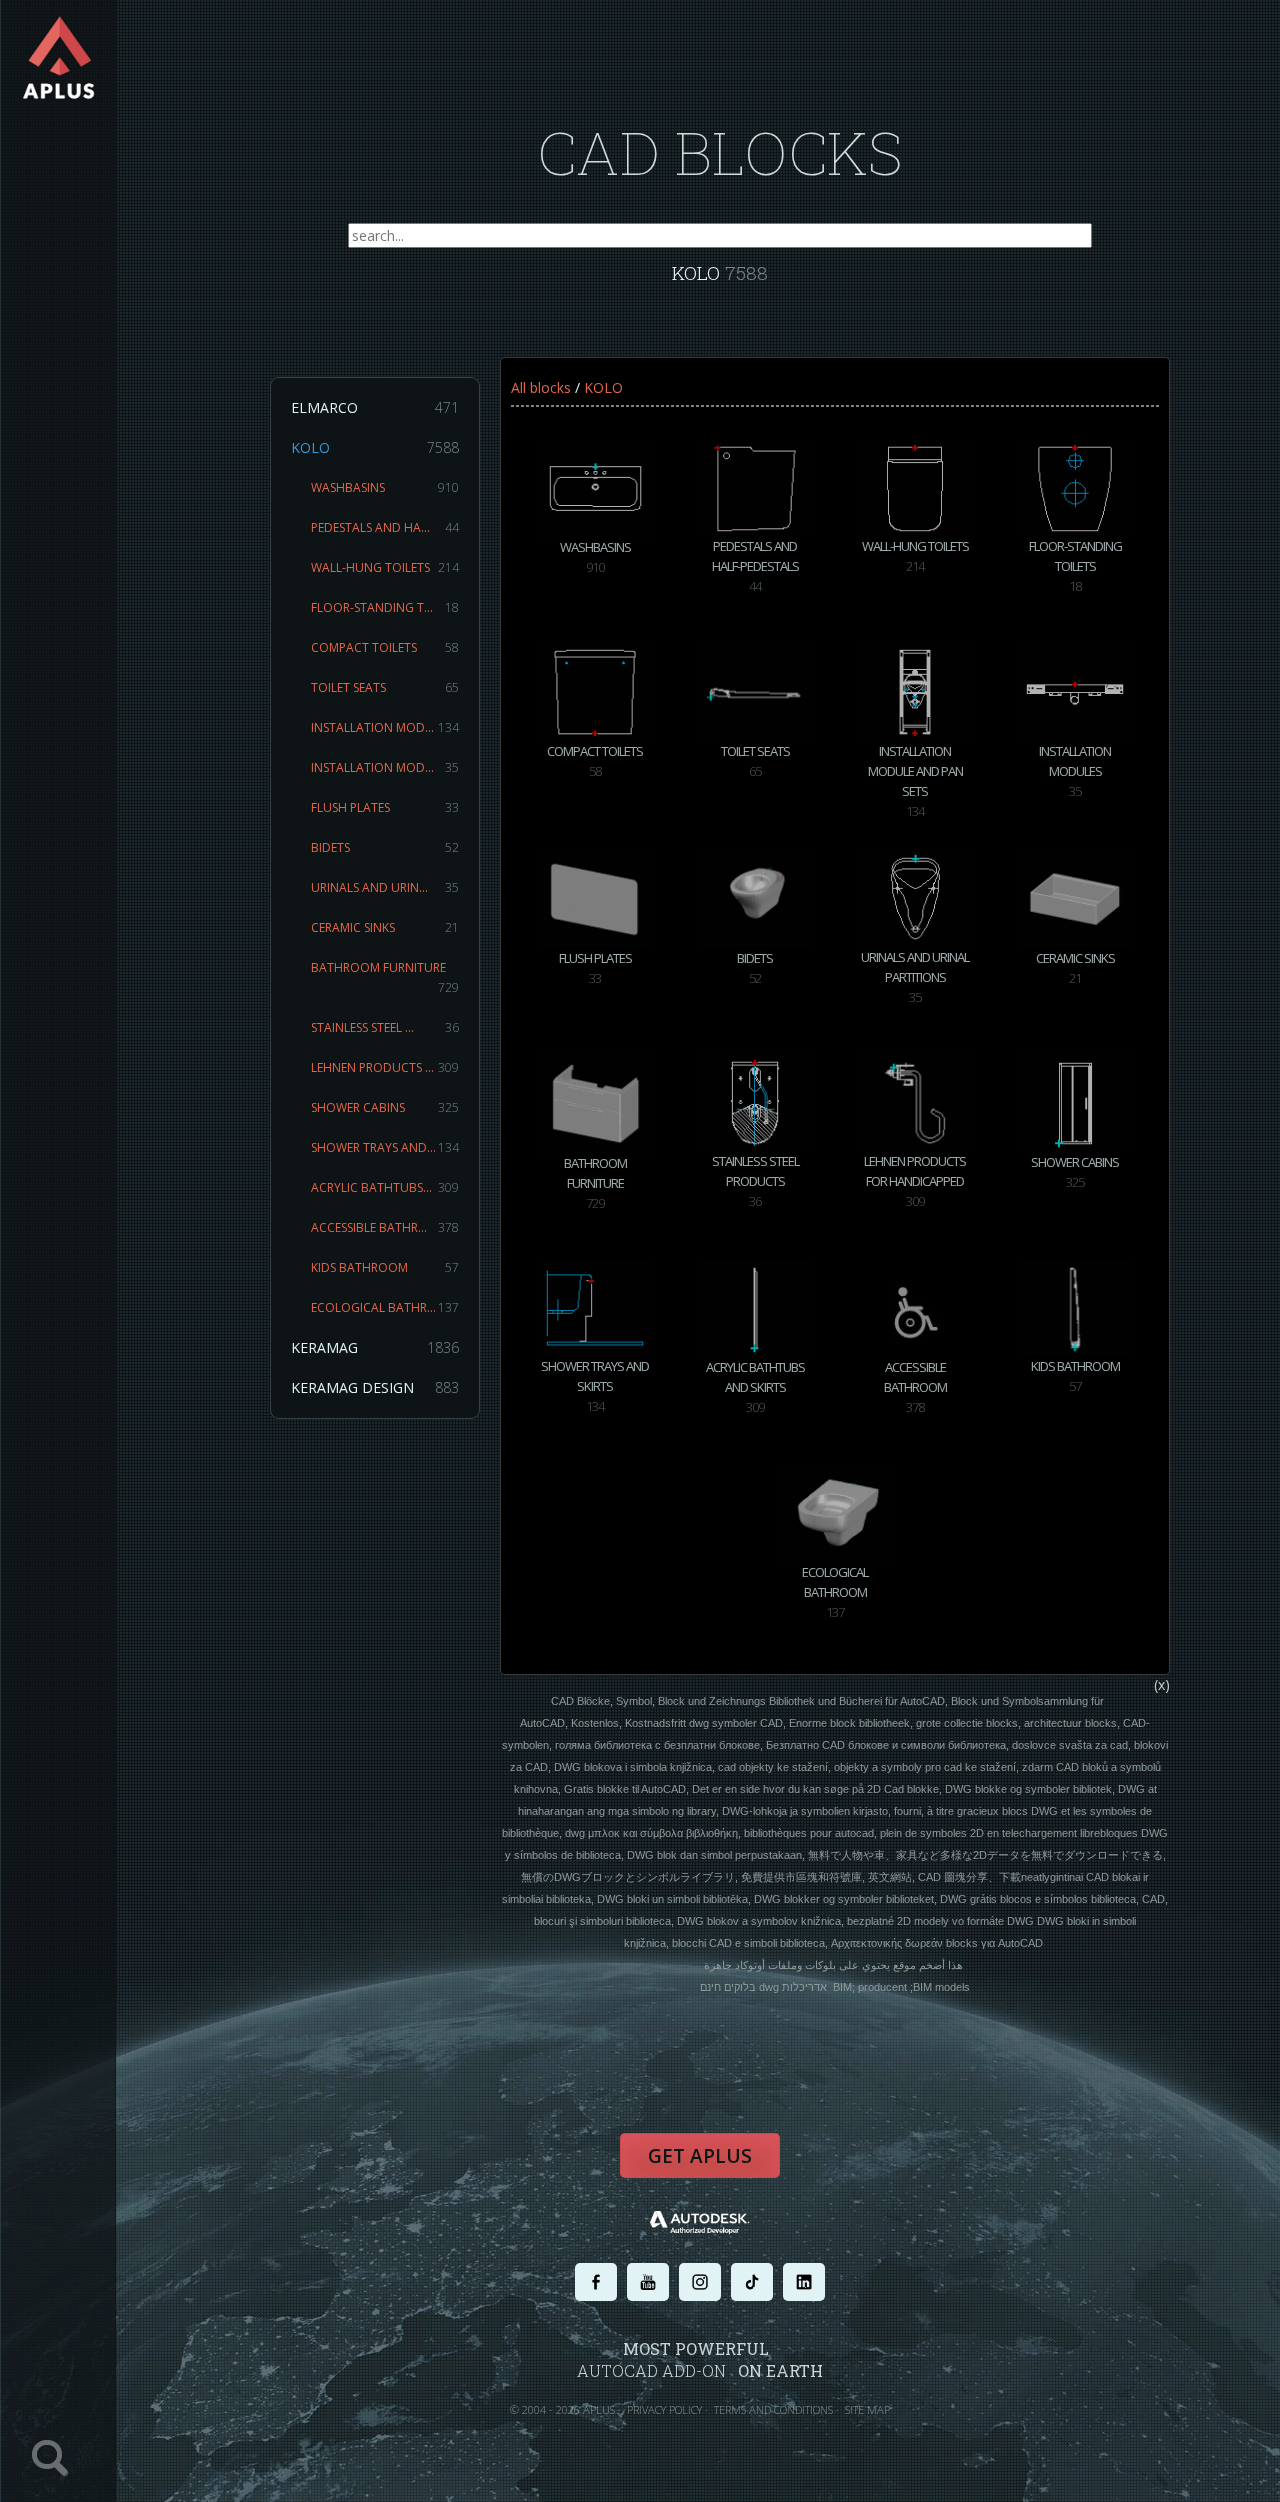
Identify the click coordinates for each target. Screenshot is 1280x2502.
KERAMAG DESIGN (375, 1387)
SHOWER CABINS (385, 1107)
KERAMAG (375, 1347)
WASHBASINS (385, 487)
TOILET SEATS (385, 687)
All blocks (541, 387)
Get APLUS (700, 2156)
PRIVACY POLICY (664, 2409)
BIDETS (385, 847)
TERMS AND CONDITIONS (773, 2409)
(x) (1162, 1684)
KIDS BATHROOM (385, 1267)
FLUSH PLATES (385, 807)
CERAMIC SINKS (385, 927)
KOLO (375, 447)
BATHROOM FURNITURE (385, 977)
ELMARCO (375, 407)
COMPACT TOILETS (385, 647)
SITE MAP (867, 2409)
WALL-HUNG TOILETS (385, 567)
